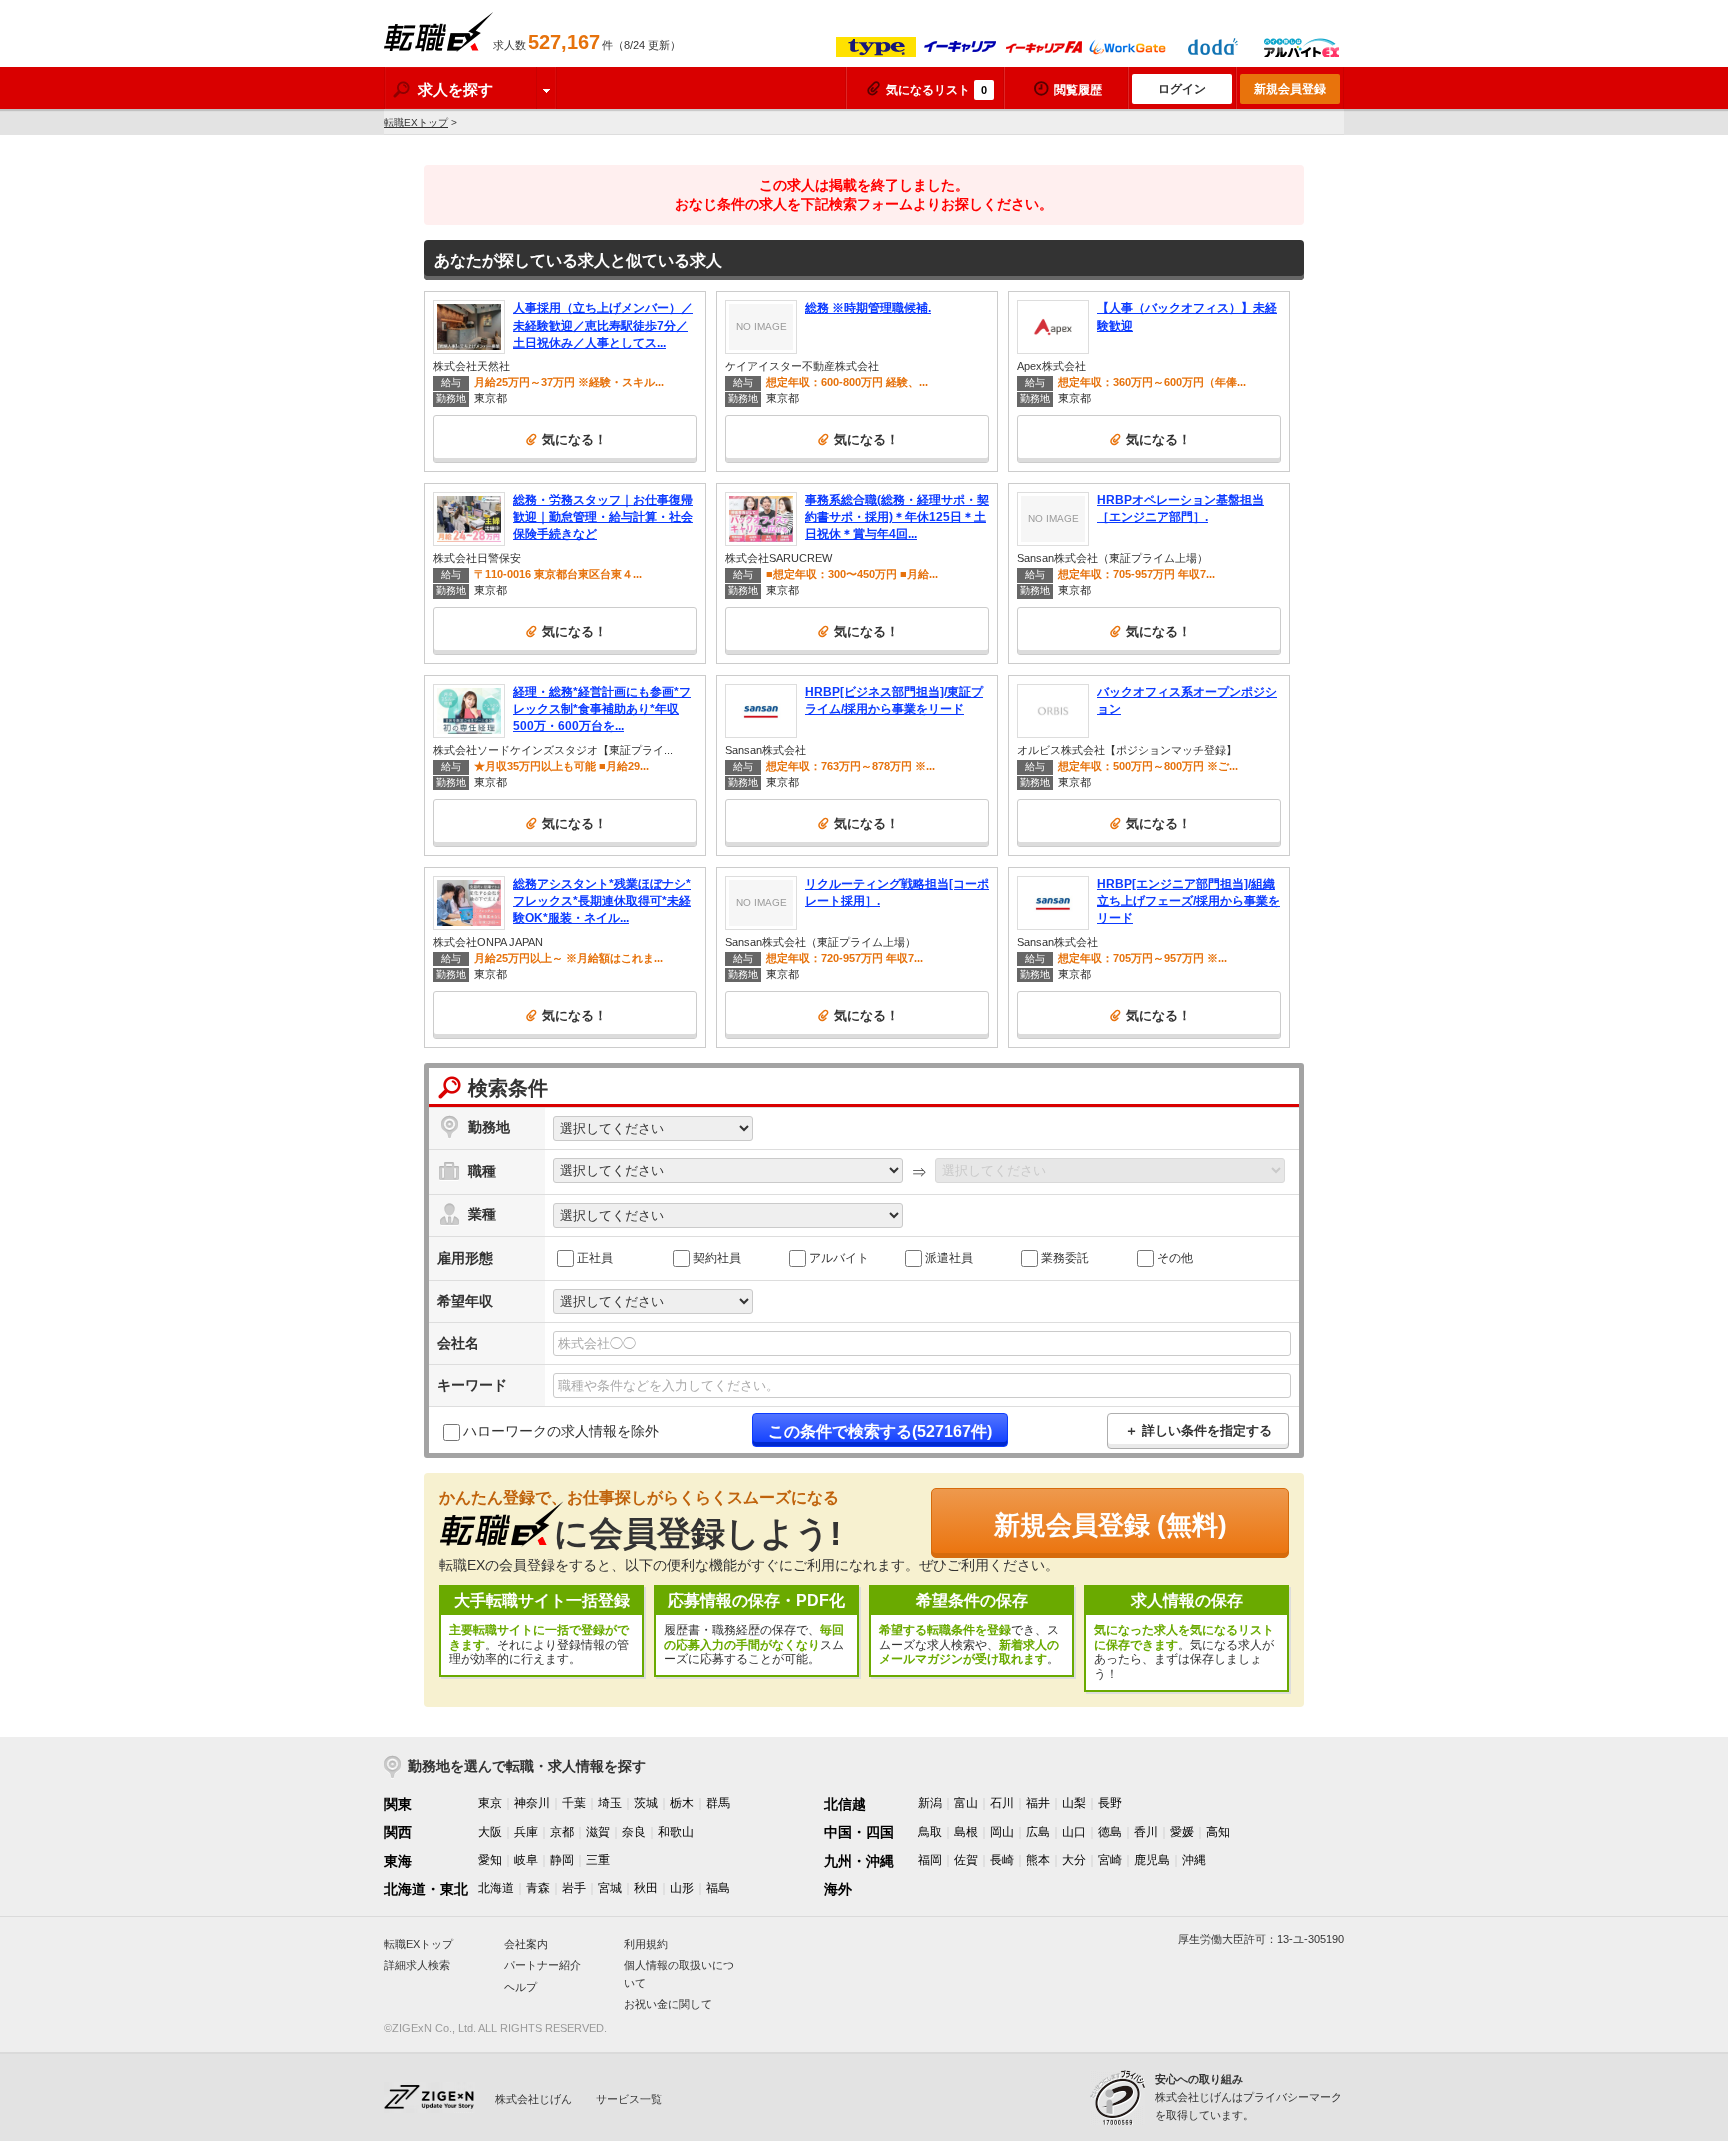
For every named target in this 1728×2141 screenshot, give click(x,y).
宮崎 (1110, 1860)
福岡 (930, 1860)
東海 (398, 1861)
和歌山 (676, 1832)
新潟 (930, 1803)
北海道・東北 (426, 1889)
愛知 (490, 1860)
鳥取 (930, 1832)
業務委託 (1065, 1257)
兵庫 (526, 1832)
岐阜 (526, 1860)
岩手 (574, 1888)
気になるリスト (936, 90)
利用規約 (646, 1944)
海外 (838, 1889)
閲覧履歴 (1078, 90)
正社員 (595, 1257)
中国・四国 (859, 1832)
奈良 (634, 1832)
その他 (1175, 1257)
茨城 (646, 1803)
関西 (398, 1832)
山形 (682, 1888)
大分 (1074, 1860)
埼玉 (610, 1803)
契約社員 (717, 1257)
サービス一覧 (629, 2099)
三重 (598, 1860)
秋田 (646, 1888)
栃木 (682, 1803)
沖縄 (1194, 1860)
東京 (490, 1803)
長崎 (1002, 1860)
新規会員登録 (1290, 89)
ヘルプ (520, 1987)
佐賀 (966, 1860)
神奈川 (532, 1803)
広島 (1038, 1832)
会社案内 (526, 1944)
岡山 (1002, 1832)
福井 (1038, 1803)
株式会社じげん (533, 2099)
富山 (966, 1803)
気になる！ (574, 439)
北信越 (845, 1804)
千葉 (574, 1803)
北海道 (496, 1888)
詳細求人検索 (417, 1965)
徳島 (1110, 1832)
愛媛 (1182, 1832)
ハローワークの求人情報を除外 (561, 1431)
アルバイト (839, 1257)
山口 (1074, 1832)
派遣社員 (949, 1257)
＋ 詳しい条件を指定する (1198, 1430)
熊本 (1038, 1860)
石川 (1002, 1803)
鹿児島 (1152, 1860)
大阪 (490, 1832)
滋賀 (598, 1832)
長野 (1110, 1803)
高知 (1218, 1832)
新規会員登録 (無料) (1110, 1525)
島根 (966, 1832)
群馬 (718, 1803)
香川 (1146, 1832)
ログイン (1182, 89)
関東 (398, 1804)
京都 (562, 1832)
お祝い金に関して (668, 2004)
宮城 (610, 1888)
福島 (718, 1888)
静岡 (562, 1860)
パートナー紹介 (542, 1965)
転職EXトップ (416, 122)
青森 (538, 1888)
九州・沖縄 (859, 1861)
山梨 (1074, 1803)
